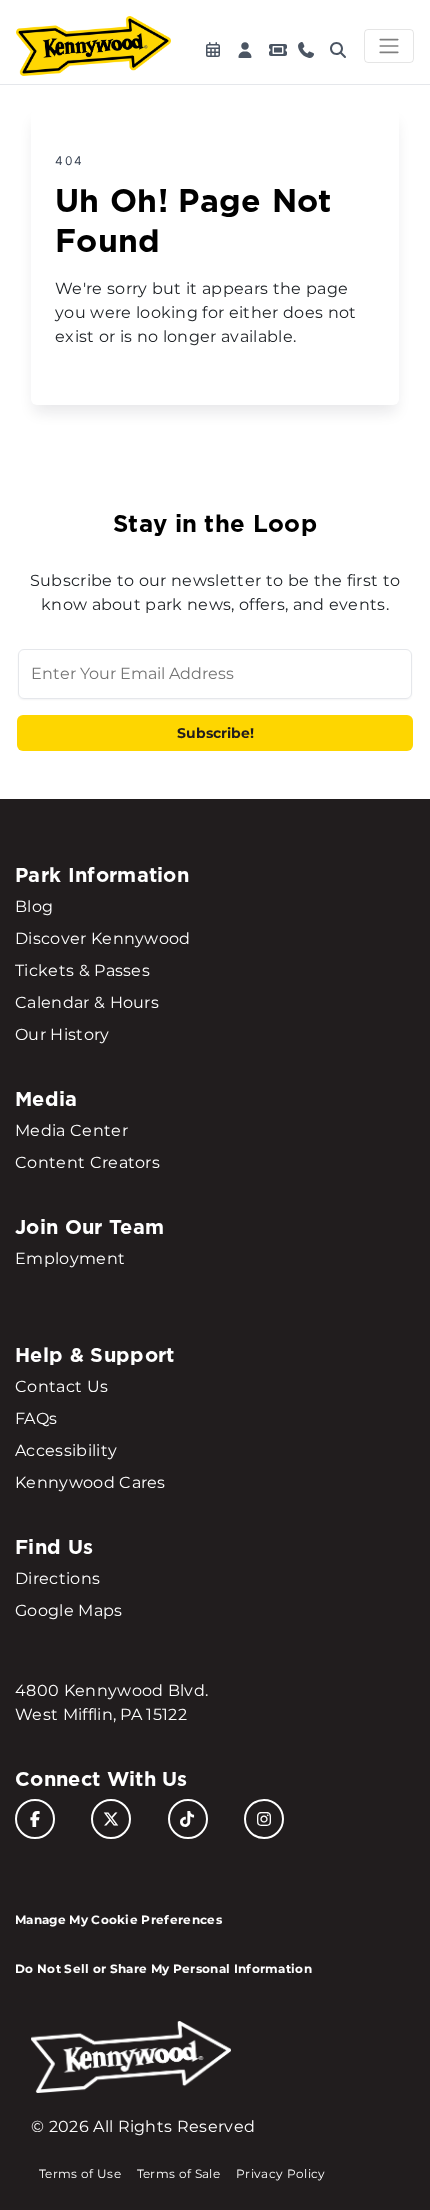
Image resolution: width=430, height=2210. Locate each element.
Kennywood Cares (90, 1482)
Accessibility (66, 1450)
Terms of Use (80, 2173)
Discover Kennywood (103, 938)
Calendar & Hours (87, 1002)
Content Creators (87, 1162)
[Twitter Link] (111, 1819)
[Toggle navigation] (389, 46)
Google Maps (69, 1610)
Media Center (71, 1130)
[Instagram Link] (264, 1819)
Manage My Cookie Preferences (118, 1919)
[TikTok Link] (188, 1819)
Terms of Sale (178, 2173)
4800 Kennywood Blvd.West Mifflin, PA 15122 (111, 1702)
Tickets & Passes (82, 970)
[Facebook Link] (35, 1819)
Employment (70, 1258)
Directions (57, 1578)
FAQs (36, 1418)
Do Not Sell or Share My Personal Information (163, 1968)
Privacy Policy (280, 2173)
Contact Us (61, 1386)
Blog (34, 906)
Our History (62, 1034)
